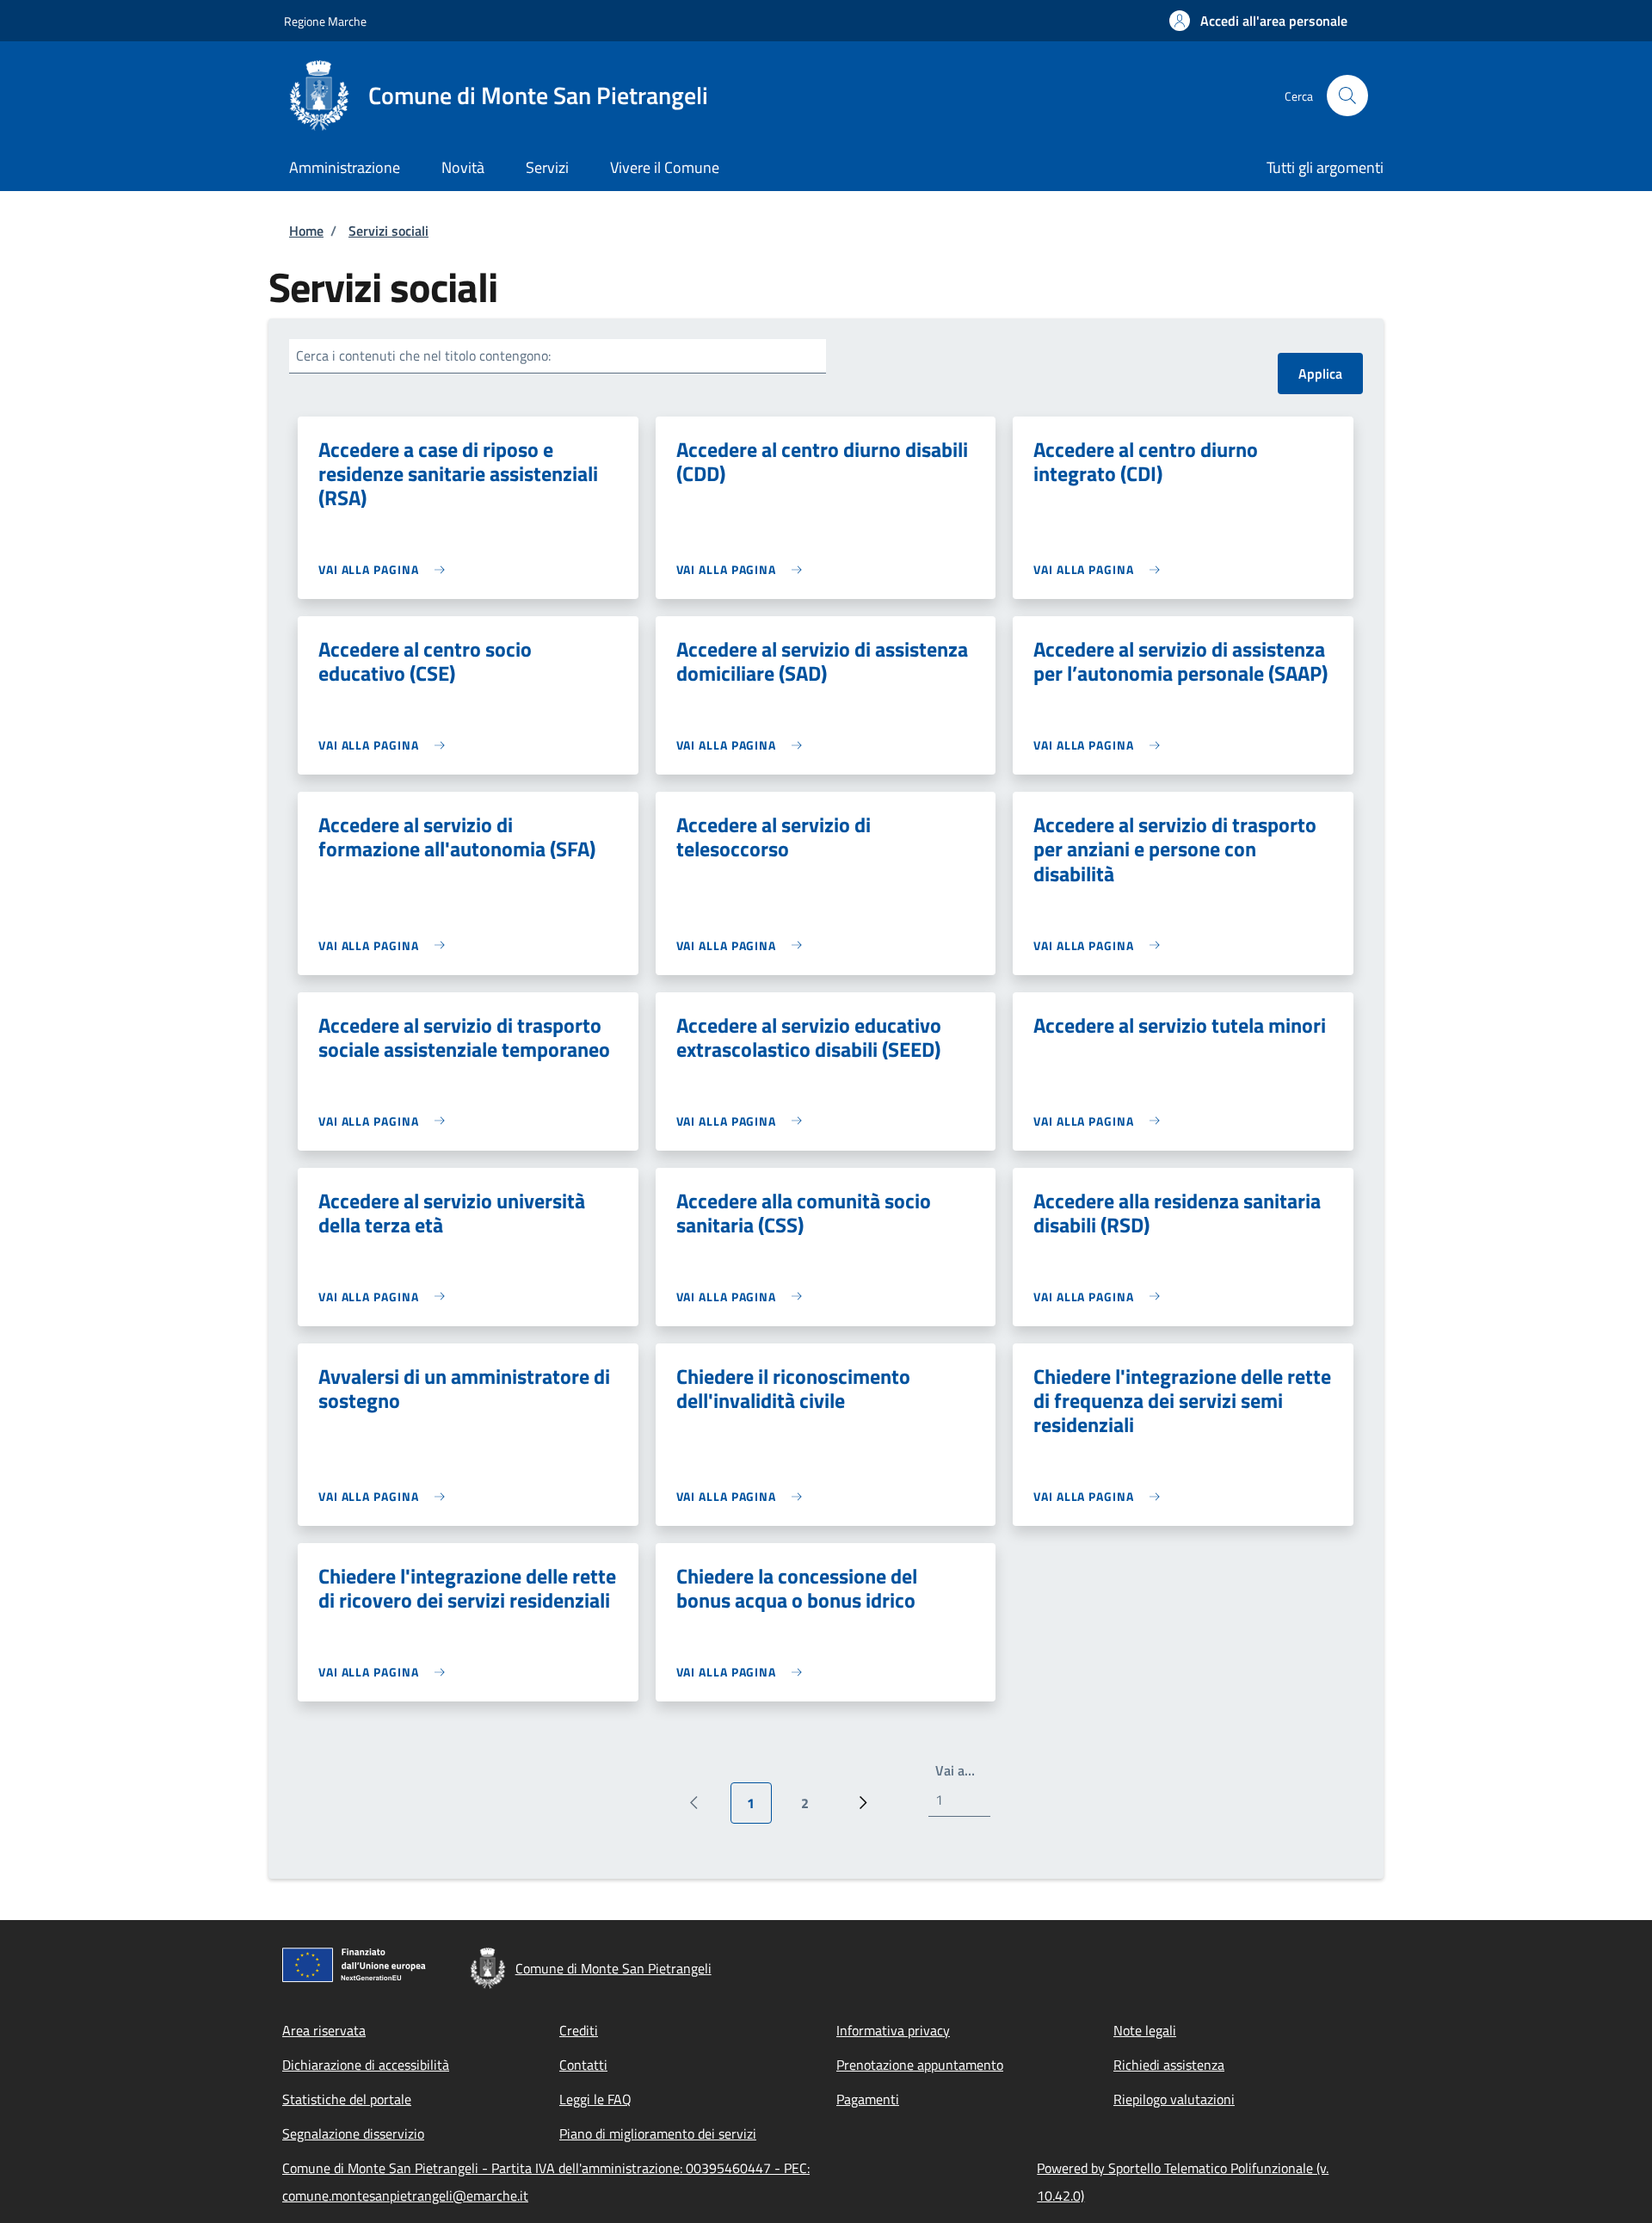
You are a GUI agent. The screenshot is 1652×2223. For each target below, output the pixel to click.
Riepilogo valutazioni (1174, 2099)
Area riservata (324, 2030)
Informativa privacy (893, 2030)
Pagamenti (868, 2099)
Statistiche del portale (347, 2099)
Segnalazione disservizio (353, 2133)
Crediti (579, 2030)
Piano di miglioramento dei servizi (658, 2133)
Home (306, 231)
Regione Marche (325, 21)
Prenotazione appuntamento (920, 2065)
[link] (386, 569)
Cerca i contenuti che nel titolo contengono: (423, 355)
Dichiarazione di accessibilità (366, 2065)
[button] (1258, 21)
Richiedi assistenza (1169, 2065)
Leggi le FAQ (595, 2099)
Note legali (1145, 2030)
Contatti (583, 2065)
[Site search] (1347, 96)
